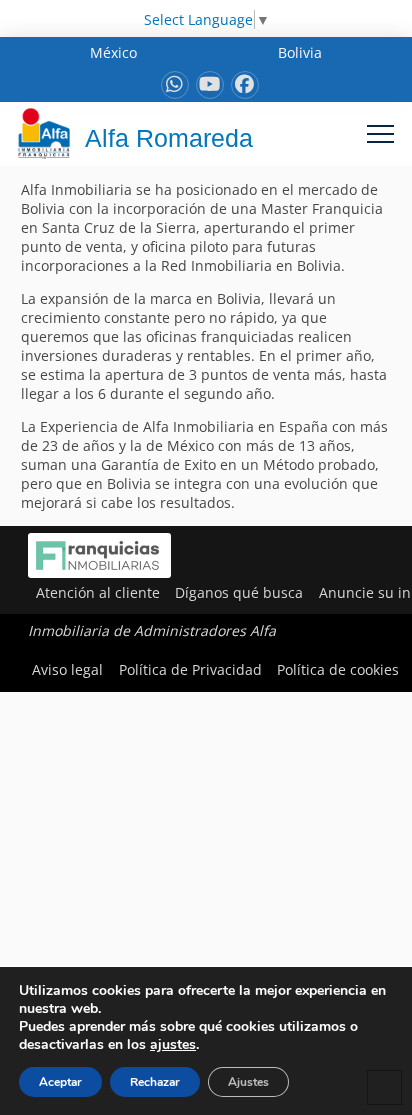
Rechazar (155, 1082)
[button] (380, 133)
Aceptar (60, 1082)
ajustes (173, 1045)
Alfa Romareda (169, 138)
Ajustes (248, 1082)
